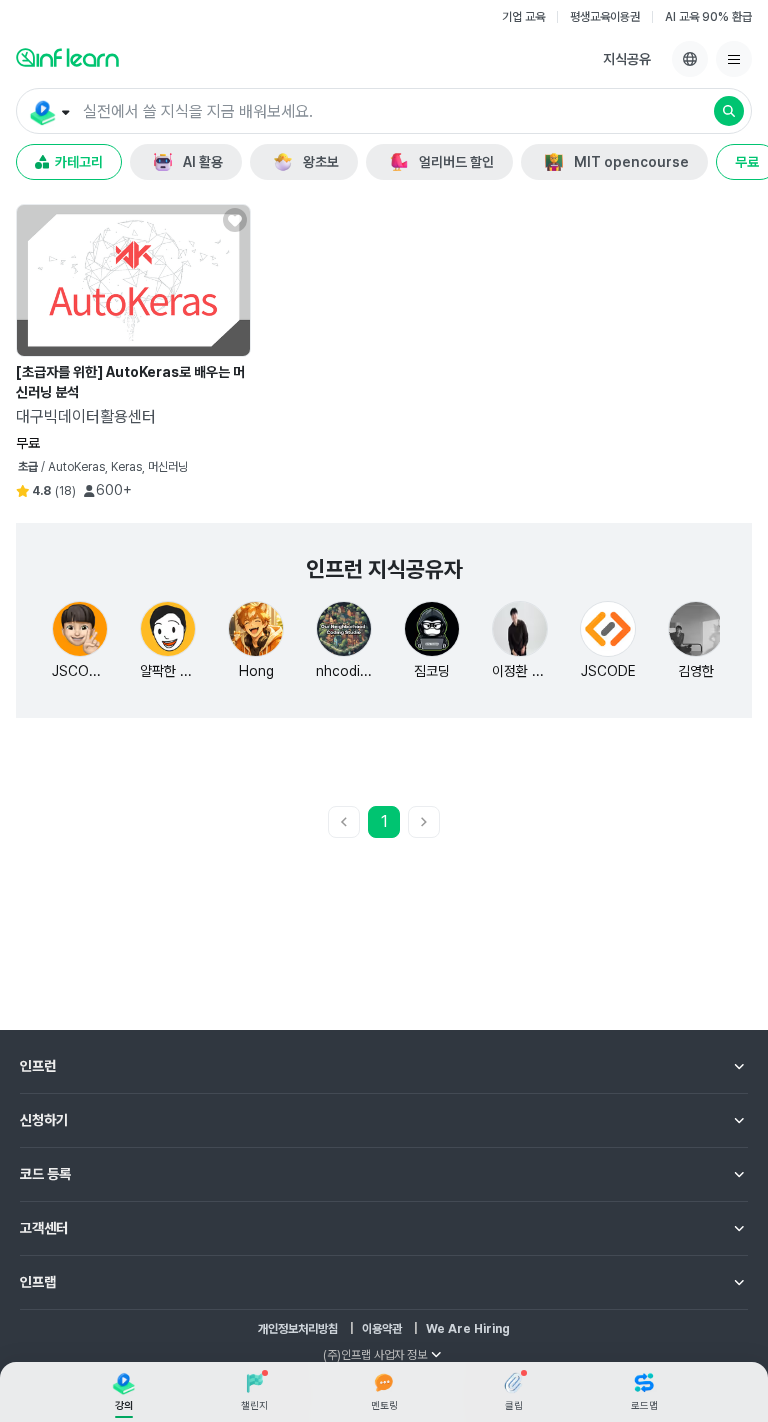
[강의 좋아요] (235, 220)
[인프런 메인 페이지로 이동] (67, 57)
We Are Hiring (468, 1329)
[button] (384, 111)
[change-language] (690, 59)
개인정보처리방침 (298, 1329)
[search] (729, 111)
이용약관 (382, 1329)
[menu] (734, 59)
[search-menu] (48, 112)
